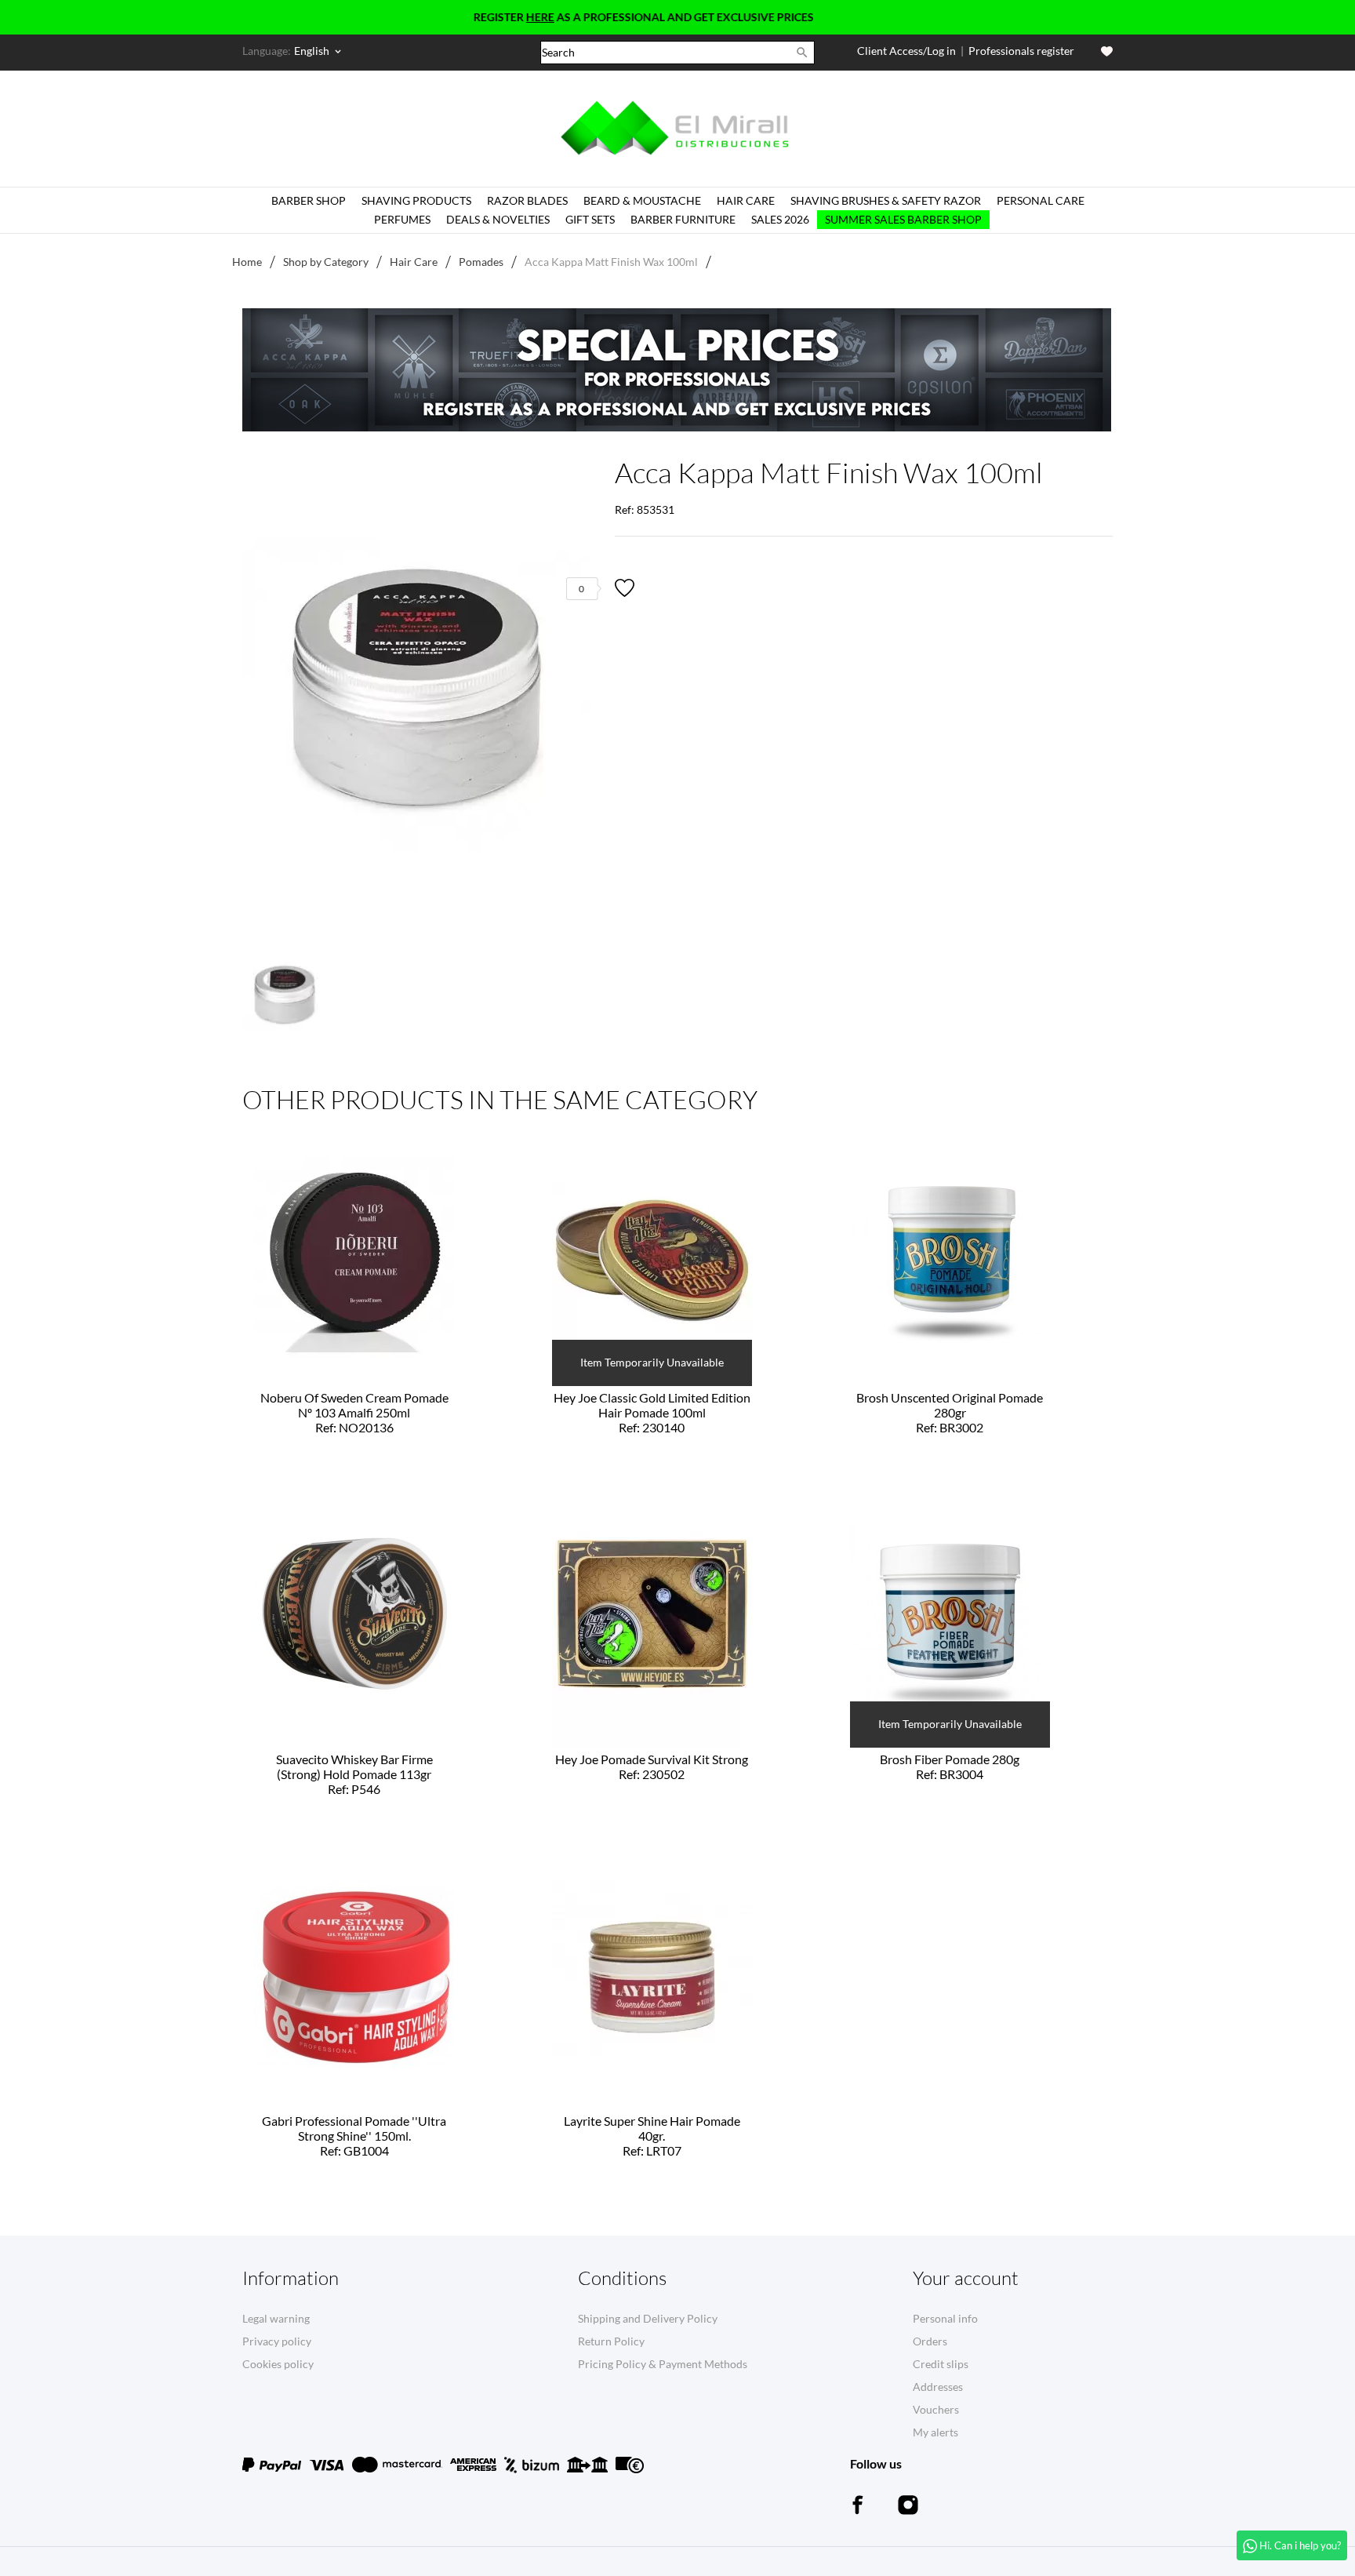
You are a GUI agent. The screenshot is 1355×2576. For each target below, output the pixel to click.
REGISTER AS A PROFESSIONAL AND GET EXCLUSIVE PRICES (583, 17)
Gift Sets (590, 219)
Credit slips (941, 2364)
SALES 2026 (780, 219)
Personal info (945, 2318)
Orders (930, 2341)
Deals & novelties (498, 219)
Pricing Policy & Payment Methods (663, 2364)
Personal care (1041, 200)
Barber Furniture (683, 219)
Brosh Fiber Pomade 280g (950, 1766)
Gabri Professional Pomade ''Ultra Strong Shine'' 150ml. (354, 2136)
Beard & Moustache (642, 200)
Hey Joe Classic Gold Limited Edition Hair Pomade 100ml (652, 1412)
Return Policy (611, 2341)
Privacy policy (277, 2341)
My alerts (935, 2432)
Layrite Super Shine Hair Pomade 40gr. (652, 2136)
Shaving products (416, 200)
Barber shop (309, 200)
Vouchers (936, 2409)
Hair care (746, 200)
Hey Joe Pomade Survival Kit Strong (652, 1766)
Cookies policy (278, 2364)
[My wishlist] (1107, 51)
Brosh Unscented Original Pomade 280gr (950, 1412)
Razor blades (527, 200)
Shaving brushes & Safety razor (886, 200)
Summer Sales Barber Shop (903, 219)
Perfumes (402, 219)
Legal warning (276, 2318)
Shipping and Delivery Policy (648, 2318)
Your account (966, 2278)
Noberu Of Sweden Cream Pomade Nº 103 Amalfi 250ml (354, 1412)
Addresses (938, 2387)
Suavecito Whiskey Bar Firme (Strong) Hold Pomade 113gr (354, 1774)
